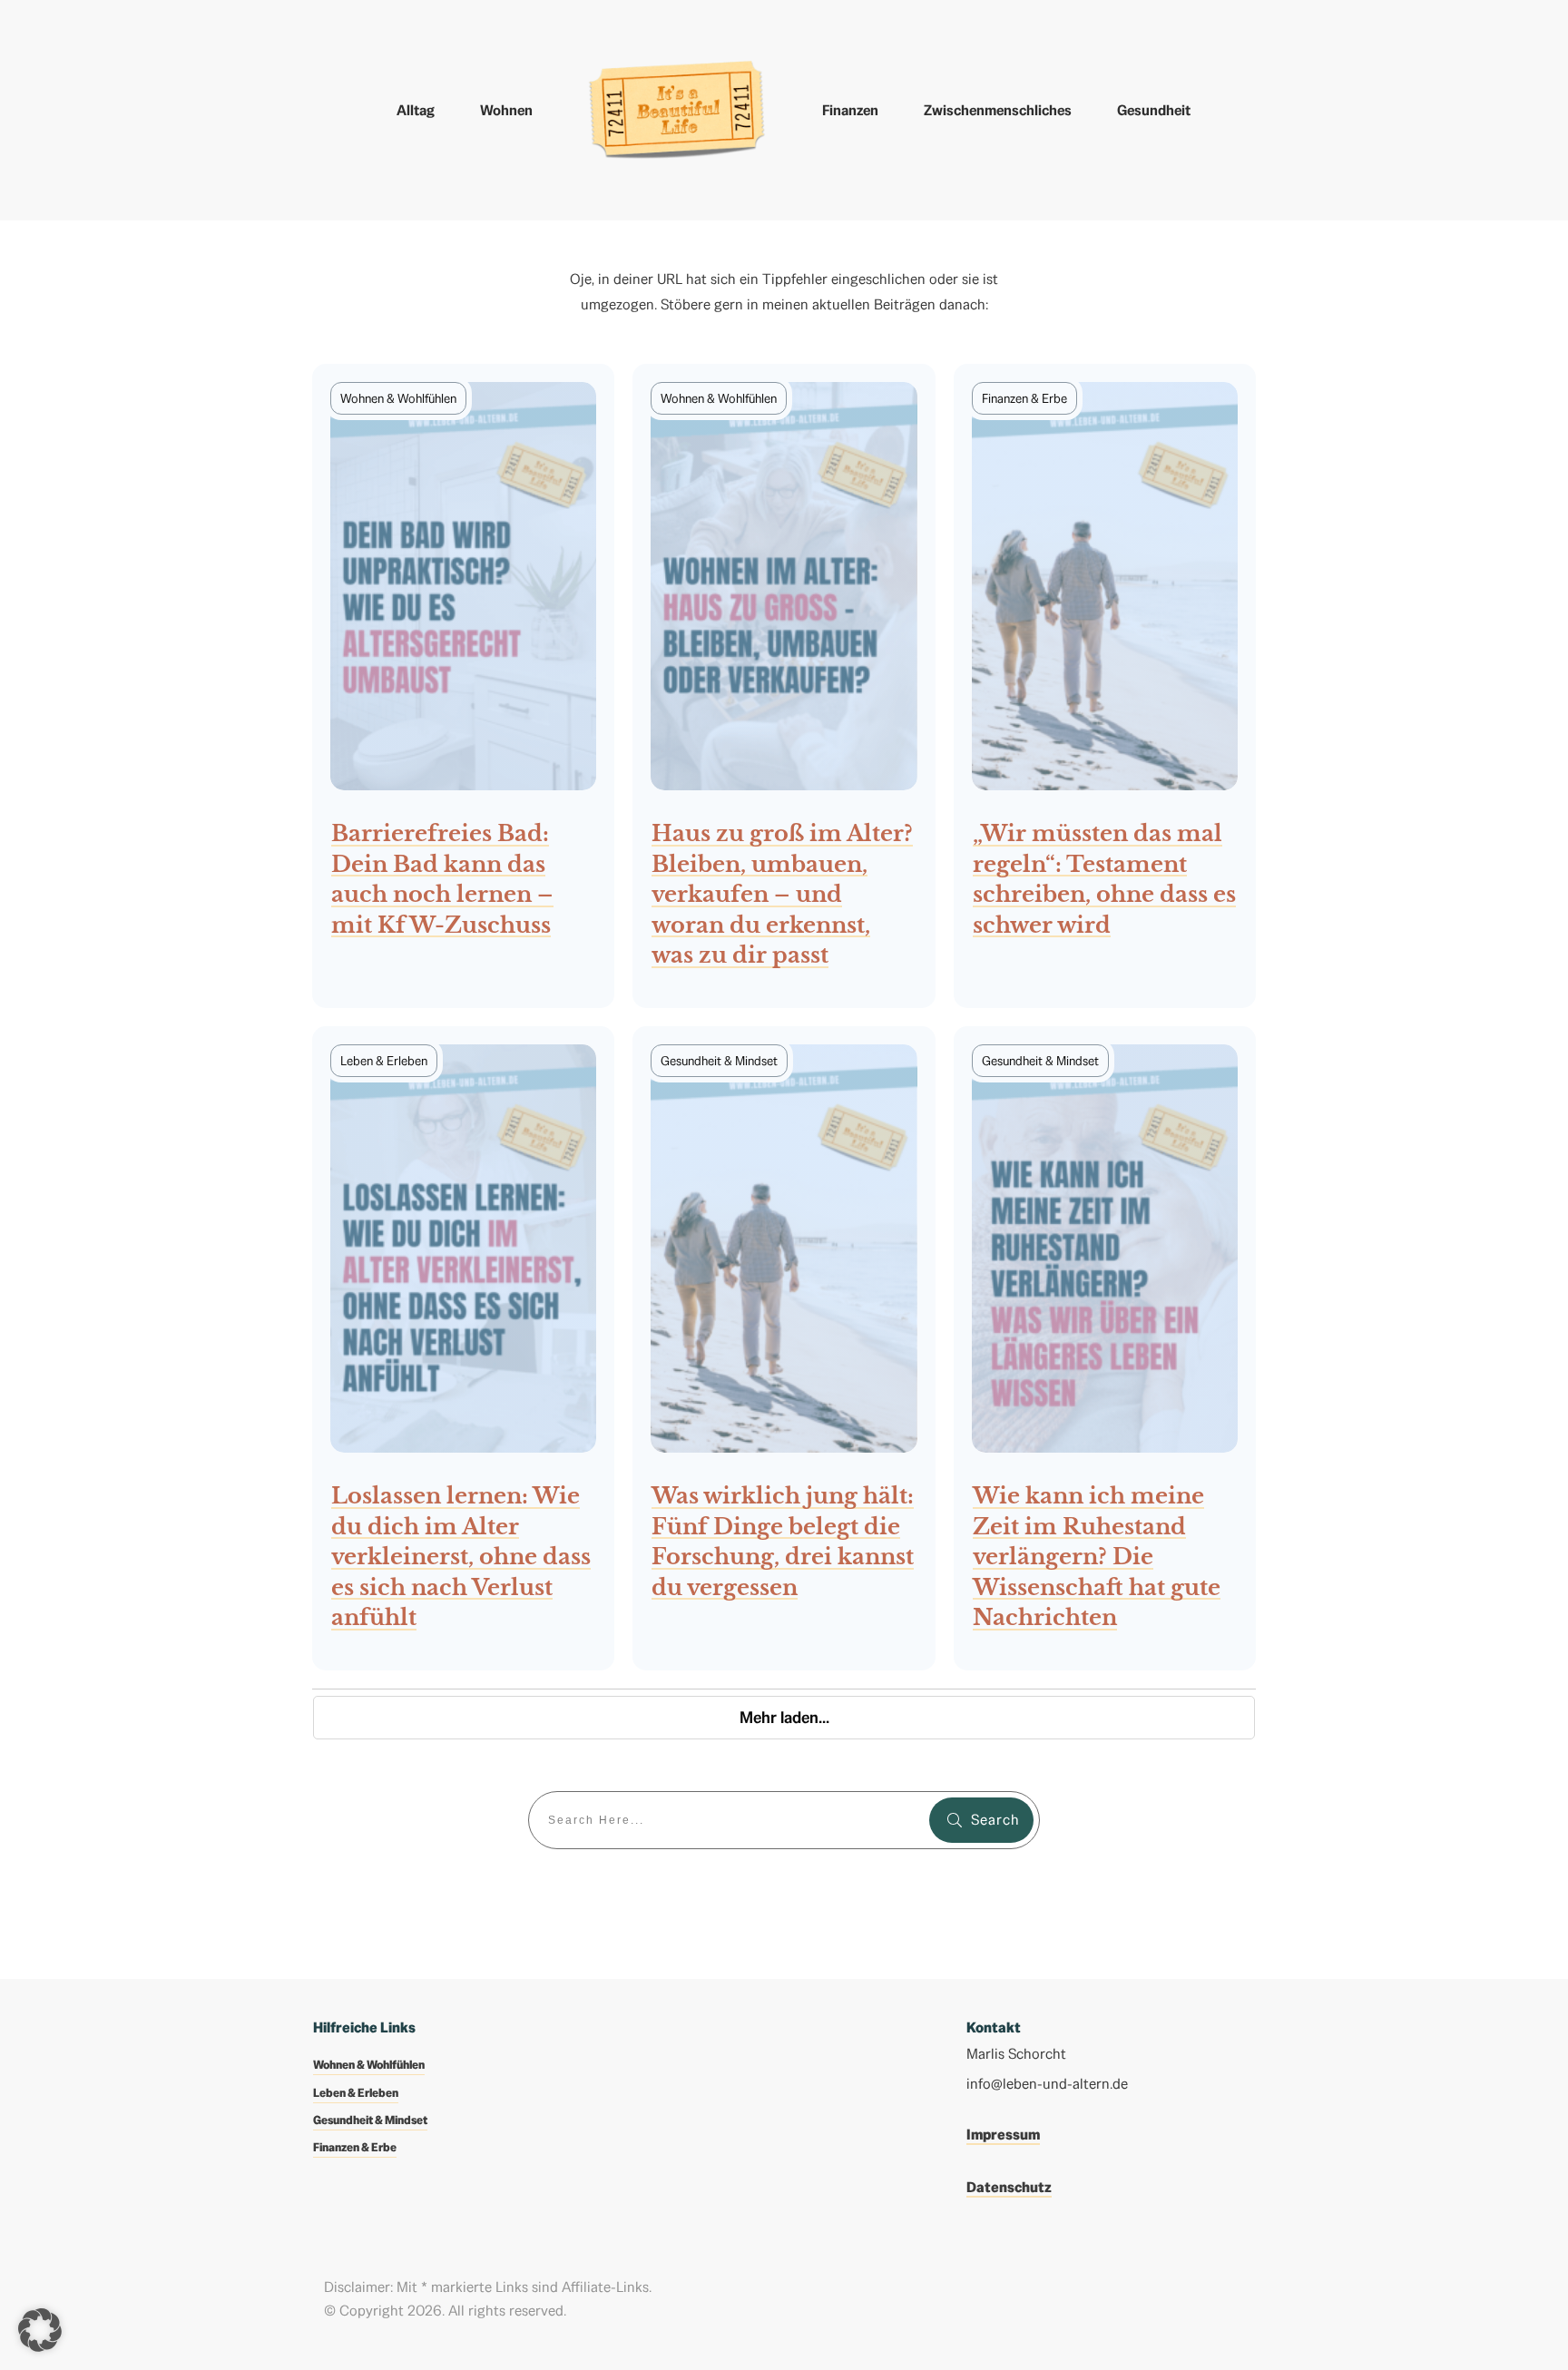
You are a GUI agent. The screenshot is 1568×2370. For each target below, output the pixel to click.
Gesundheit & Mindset (370, 2120)
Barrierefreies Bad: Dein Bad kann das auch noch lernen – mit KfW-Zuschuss (463, 686)
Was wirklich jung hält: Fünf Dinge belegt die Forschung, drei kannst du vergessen (784, 1348)
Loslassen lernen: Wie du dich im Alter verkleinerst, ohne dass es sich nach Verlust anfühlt (463, 1348)
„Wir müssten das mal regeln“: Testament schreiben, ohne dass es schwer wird (1105, 686)
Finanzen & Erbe (355, 2147)
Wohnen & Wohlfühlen (369, 2065)
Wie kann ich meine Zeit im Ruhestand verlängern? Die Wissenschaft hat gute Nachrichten (1105, 1348)
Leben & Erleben (356, 2093)
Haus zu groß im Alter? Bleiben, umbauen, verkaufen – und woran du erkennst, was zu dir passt (784, 686)
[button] (40, 2330)
